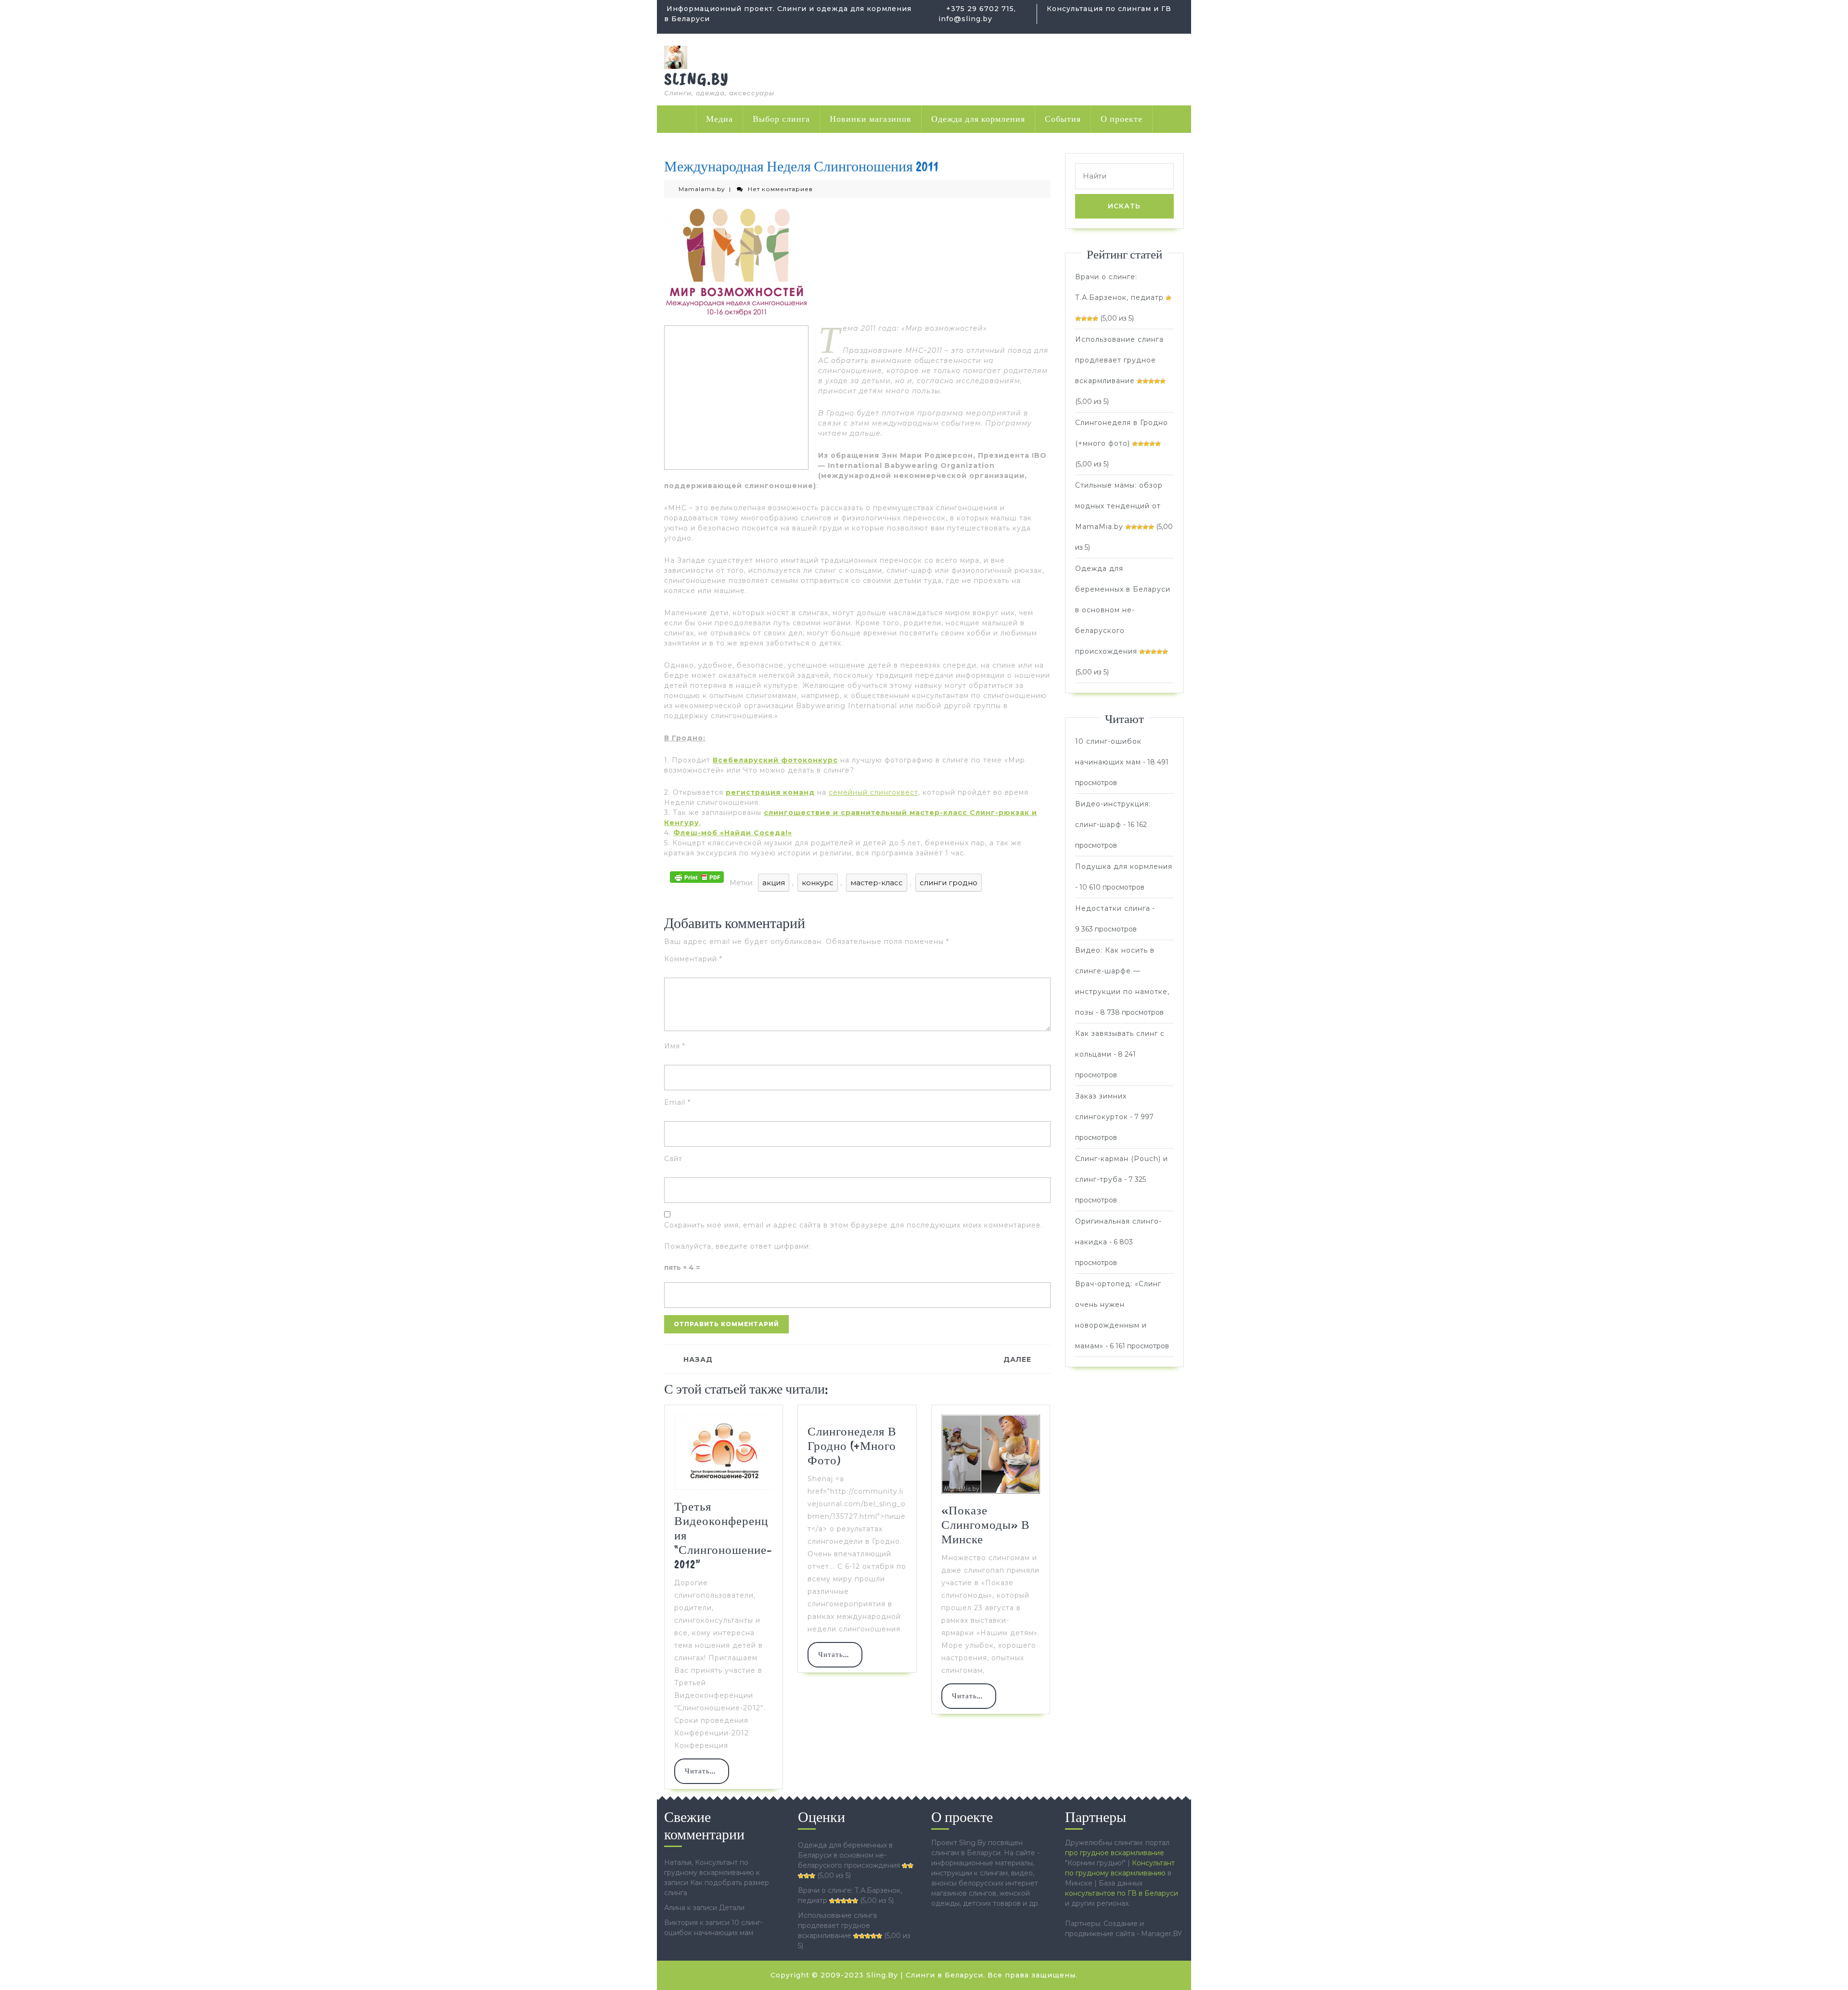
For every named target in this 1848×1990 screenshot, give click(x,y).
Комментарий (693, 959)
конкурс (818, 883)
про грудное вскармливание (1115, 1853)
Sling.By (697, 79)
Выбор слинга (781, 119)
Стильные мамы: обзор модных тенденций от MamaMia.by (1119, 506)
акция (774, 883)
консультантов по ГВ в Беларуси (1122, 1893)
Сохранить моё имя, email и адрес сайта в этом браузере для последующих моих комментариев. (853, 1225)
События (1063, 119)
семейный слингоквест (873, 792)
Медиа (719, 119)
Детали (732, 1908)
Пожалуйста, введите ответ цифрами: (738, 1246)
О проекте (1122, 119)
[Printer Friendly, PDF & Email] (697, 876)
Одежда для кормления (978, 119)
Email (677, 1102)
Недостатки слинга (1113, 908)
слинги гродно (949, 883)
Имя (675, 1046)
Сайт (673, 1159)
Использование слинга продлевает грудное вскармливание (1119, 360)
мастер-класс (877, 883)
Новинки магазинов (871, 119)
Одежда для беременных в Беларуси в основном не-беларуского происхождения (1123, 610)
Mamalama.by (702, 189)
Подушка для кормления (1124, 866)
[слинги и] (676, 57)
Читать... (707, 1775)
